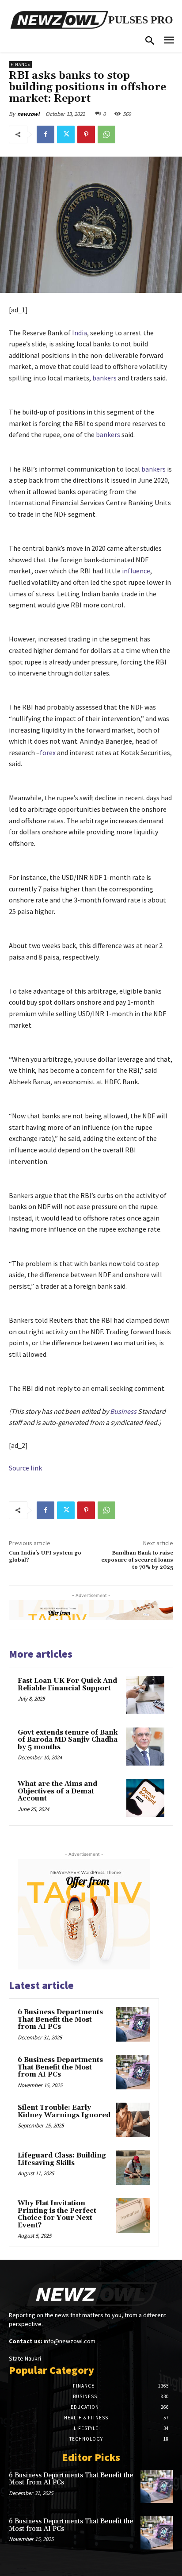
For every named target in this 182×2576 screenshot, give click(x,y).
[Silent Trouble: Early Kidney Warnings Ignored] (133, 2120)
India (80, 333)
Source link (25, 1468)
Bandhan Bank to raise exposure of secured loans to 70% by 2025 (137, 1560)
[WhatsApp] (106, 134)
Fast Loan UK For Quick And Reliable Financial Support (67, 1685)
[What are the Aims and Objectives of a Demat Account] (145, 1798)
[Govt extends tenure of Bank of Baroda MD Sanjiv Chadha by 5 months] (145, 1747)
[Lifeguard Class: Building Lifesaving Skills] (133, 2168)
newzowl (28, 114)
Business (123, 1411)
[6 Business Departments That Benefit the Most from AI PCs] (133, 2024)
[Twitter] (66, 134)
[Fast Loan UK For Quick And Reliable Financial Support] (145, 1695)
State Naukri (25, 2358)
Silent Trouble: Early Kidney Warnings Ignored (64, 2111)
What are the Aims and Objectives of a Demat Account (57, 1791)
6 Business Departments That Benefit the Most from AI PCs (60, 2019)
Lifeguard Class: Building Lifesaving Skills (62, 2159)
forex (48, 752)
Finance (20, 64)
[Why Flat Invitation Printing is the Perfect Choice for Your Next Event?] (133, 2215)
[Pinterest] (86, 134)
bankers (104, 378)
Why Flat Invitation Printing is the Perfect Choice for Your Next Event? (57, 2214)
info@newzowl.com (70, 2341)
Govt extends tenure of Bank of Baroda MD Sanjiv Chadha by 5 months (68, 1740)
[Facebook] (45, 134)
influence (136, 571)
